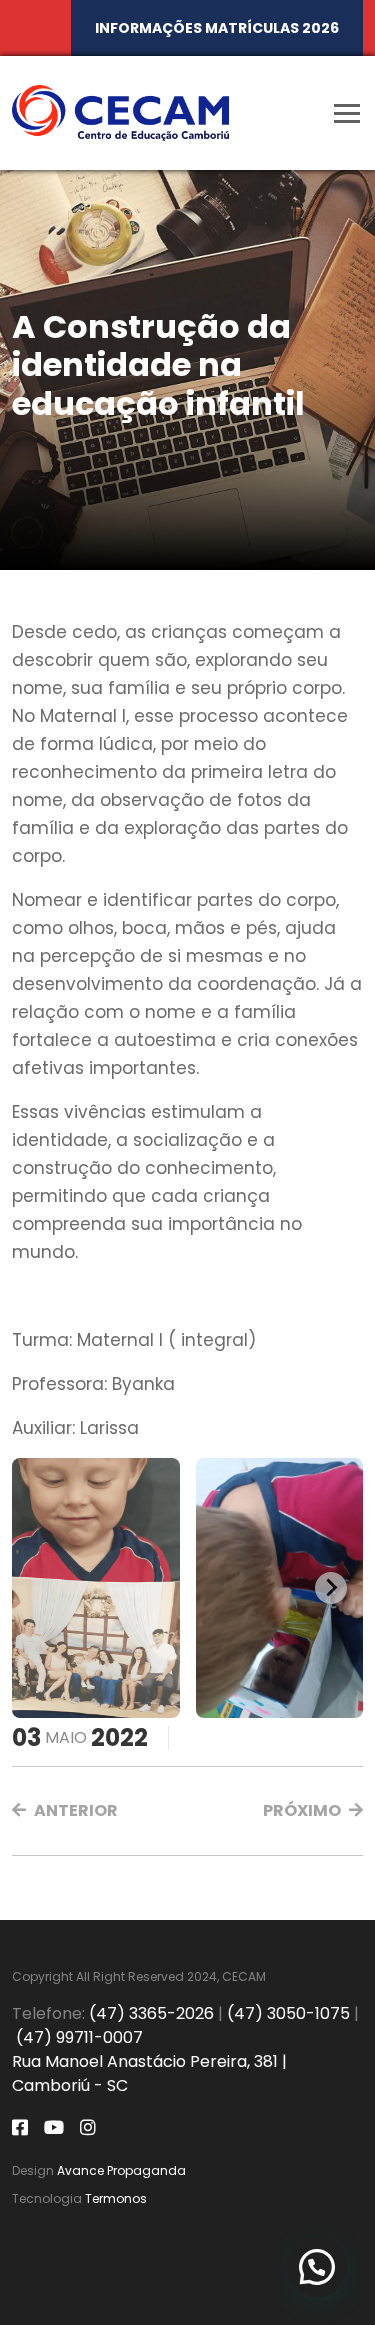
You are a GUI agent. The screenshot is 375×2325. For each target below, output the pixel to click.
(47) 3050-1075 (288, 2013)
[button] (65, 1811)
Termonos (116, 2198)
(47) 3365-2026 (151, 2013)
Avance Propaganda (121, 2170)
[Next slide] (331, 1588)
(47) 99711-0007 (79, 2037)
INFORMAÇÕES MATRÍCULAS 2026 (217, 28)
